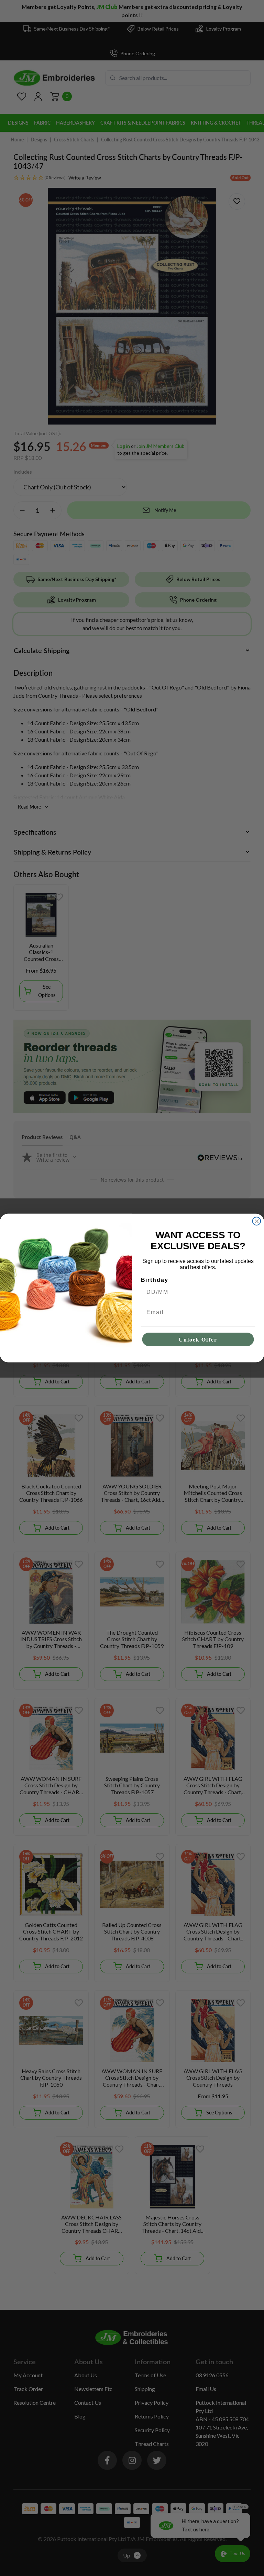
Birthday (155, 1280)
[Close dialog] (257, 1221)
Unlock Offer (198, 1339)
